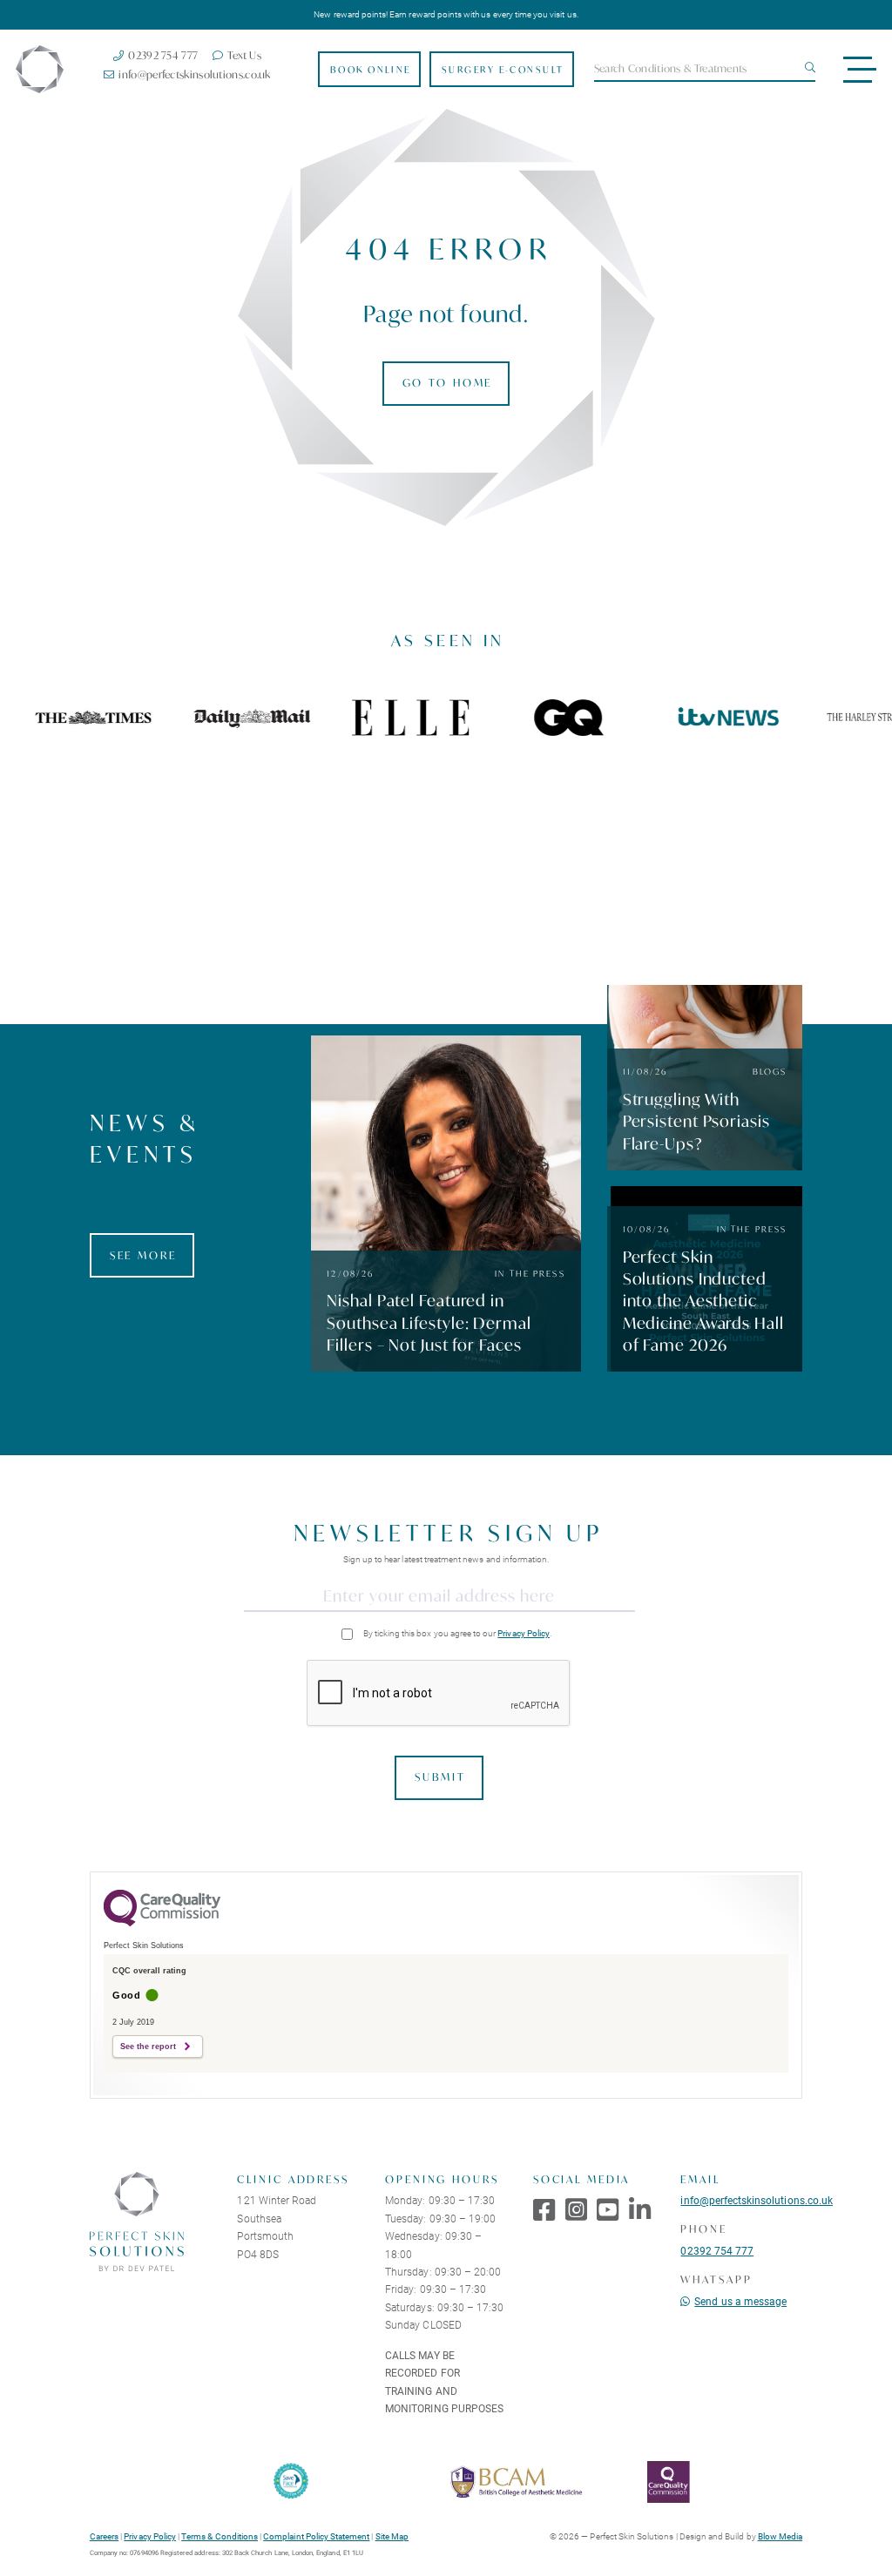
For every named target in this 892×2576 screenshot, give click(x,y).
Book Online (371, 70)
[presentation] (439, 1694)
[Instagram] (576, 2209)
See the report (148, 2047)
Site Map (392, 2536)
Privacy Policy (524, 1633)
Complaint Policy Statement (316, 2536)
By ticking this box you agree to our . (458, 1633)
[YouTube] (608, 2209)
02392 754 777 (717, 2250)
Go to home (448, 383)
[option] (243, 718)
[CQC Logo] (162, 1922)
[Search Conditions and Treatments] (808, 68)
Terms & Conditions (220, 2536)
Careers (104, 2536)
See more (143, 1255)
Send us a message (740, 2301)
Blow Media (780, 2536)
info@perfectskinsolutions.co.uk (757, 2200)
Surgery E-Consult (503, 70)
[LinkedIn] (640, 2209)
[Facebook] (544, 2209)
